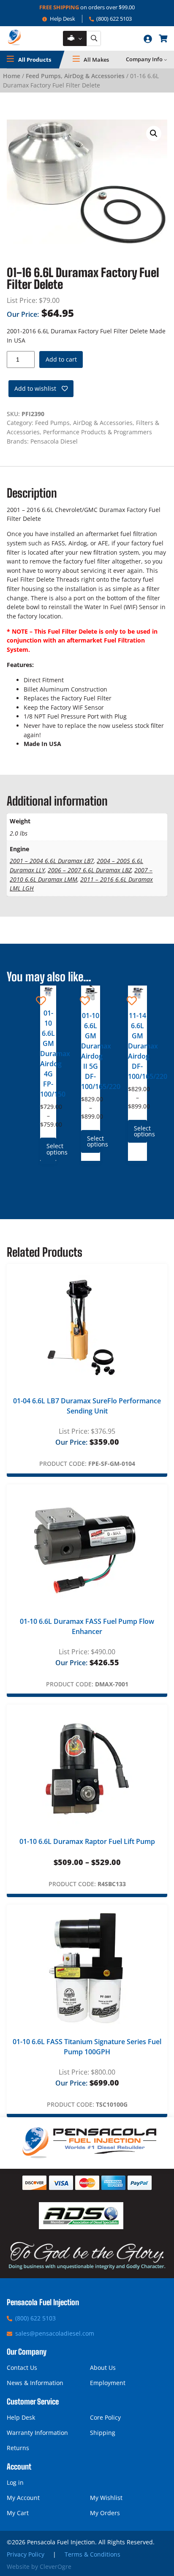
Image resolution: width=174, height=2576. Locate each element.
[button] (154, 133)
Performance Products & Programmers (98, 432)
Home (12, 76)
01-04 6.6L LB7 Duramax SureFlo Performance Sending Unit (87, 1406)
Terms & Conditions (92, 2554)
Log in (15, 2482)
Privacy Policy (26, 2554)
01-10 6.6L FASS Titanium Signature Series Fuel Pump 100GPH (87, 2047)
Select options (51, 1149)
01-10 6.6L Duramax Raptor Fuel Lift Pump (87, 1841)
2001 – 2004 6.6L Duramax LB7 (52, 861)
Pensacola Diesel (54, 441)
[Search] (94, 39)
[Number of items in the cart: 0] (163, 38)
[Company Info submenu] (166, 60)
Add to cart (61, 359)
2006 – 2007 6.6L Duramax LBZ (90, 870)
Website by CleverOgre (39, 2566)
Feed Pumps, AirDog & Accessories (75, 76)
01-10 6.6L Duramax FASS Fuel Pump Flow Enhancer (87, 1626)
